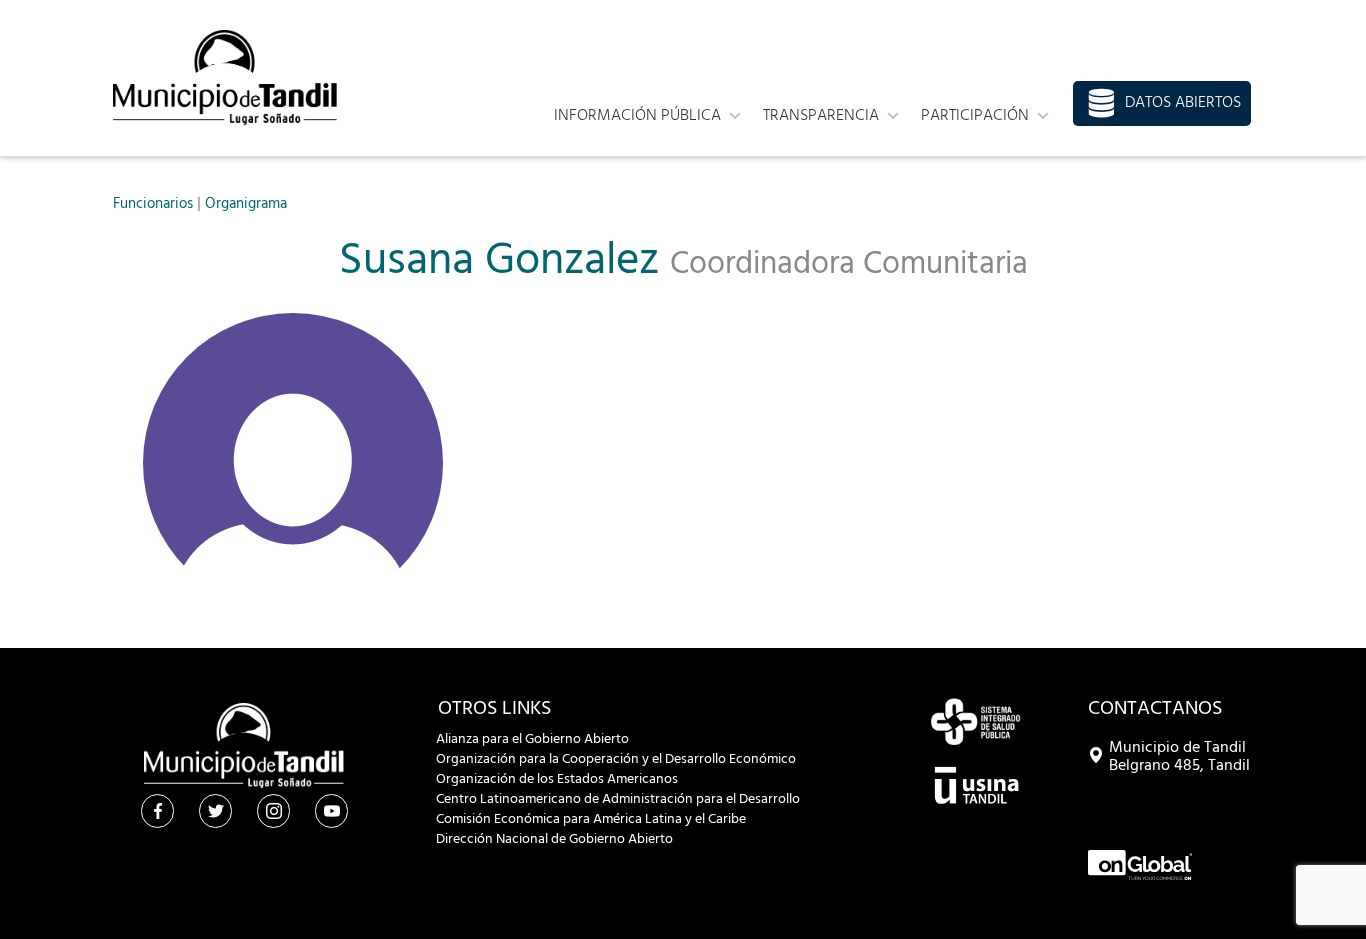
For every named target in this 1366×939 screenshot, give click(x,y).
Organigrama (246, 204)
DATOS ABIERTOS (1183, 103)
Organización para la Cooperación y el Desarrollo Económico (616, 760)
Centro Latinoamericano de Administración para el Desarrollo (618, 800)
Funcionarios (153, 204)
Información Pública (637, 116)
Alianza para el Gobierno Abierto (532, 740)
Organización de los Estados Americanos (557, 780)
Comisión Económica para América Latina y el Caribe (591, 820)
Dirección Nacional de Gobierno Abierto (554, 840)
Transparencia (821, 116)
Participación (975, 116)
